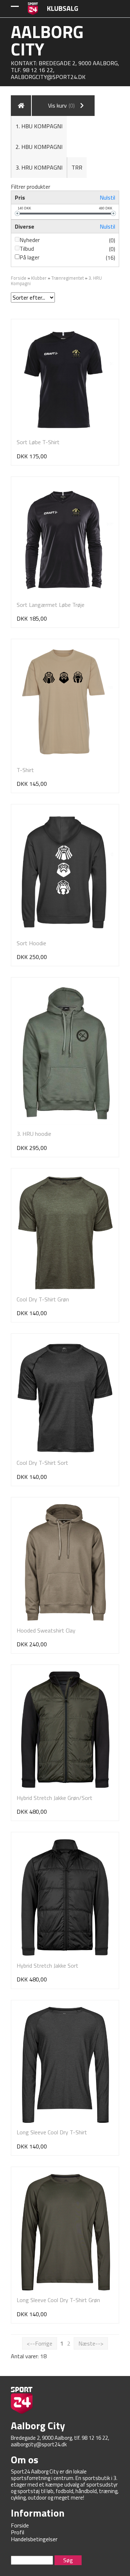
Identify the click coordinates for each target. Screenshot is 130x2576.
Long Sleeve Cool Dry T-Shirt (52, 2132)
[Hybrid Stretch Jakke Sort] (65, 1897)
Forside (19, 278)
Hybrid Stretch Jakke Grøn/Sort (55, 1798)
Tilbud (27, 249)
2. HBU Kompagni (39, 147)
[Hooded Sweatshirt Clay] (65, 1562)
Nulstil (107, 197)
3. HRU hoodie (34, 1134)
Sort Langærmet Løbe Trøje (51, 605)
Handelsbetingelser (34, 2539)
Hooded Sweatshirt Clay (46, 1630)
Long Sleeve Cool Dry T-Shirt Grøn (58, 2300)
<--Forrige (40, 2343)
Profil (18, 2532)
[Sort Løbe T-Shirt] (65, 379)
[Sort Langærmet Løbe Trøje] (65, 539)
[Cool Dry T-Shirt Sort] (65, 1397)
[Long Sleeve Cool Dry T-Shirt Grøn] (65, 2232)
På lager (29, 257)
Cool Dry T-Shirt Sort (42, 1463)
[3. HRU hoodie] (65, 1054)
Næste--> (91, 2343)
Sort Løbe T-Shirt (38, 442)
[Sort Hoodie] (65, 872)
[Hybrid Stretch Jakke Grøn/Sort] (65, 1730)
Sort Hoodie (31, 943)
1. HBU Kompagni (39, 126)
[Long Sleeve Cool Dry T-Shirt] (65, 2065)
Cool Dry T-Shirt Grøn (43, 1299)
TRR (77, 167)
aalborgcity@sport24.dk (48, 77)
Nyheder (30, 240)
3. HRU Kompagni (39, 167)
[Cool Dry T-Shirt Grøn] (65, 1232)
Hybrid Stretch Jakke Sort (47, 1966)
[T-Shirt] (65, 703)
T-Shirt (25, 770)
